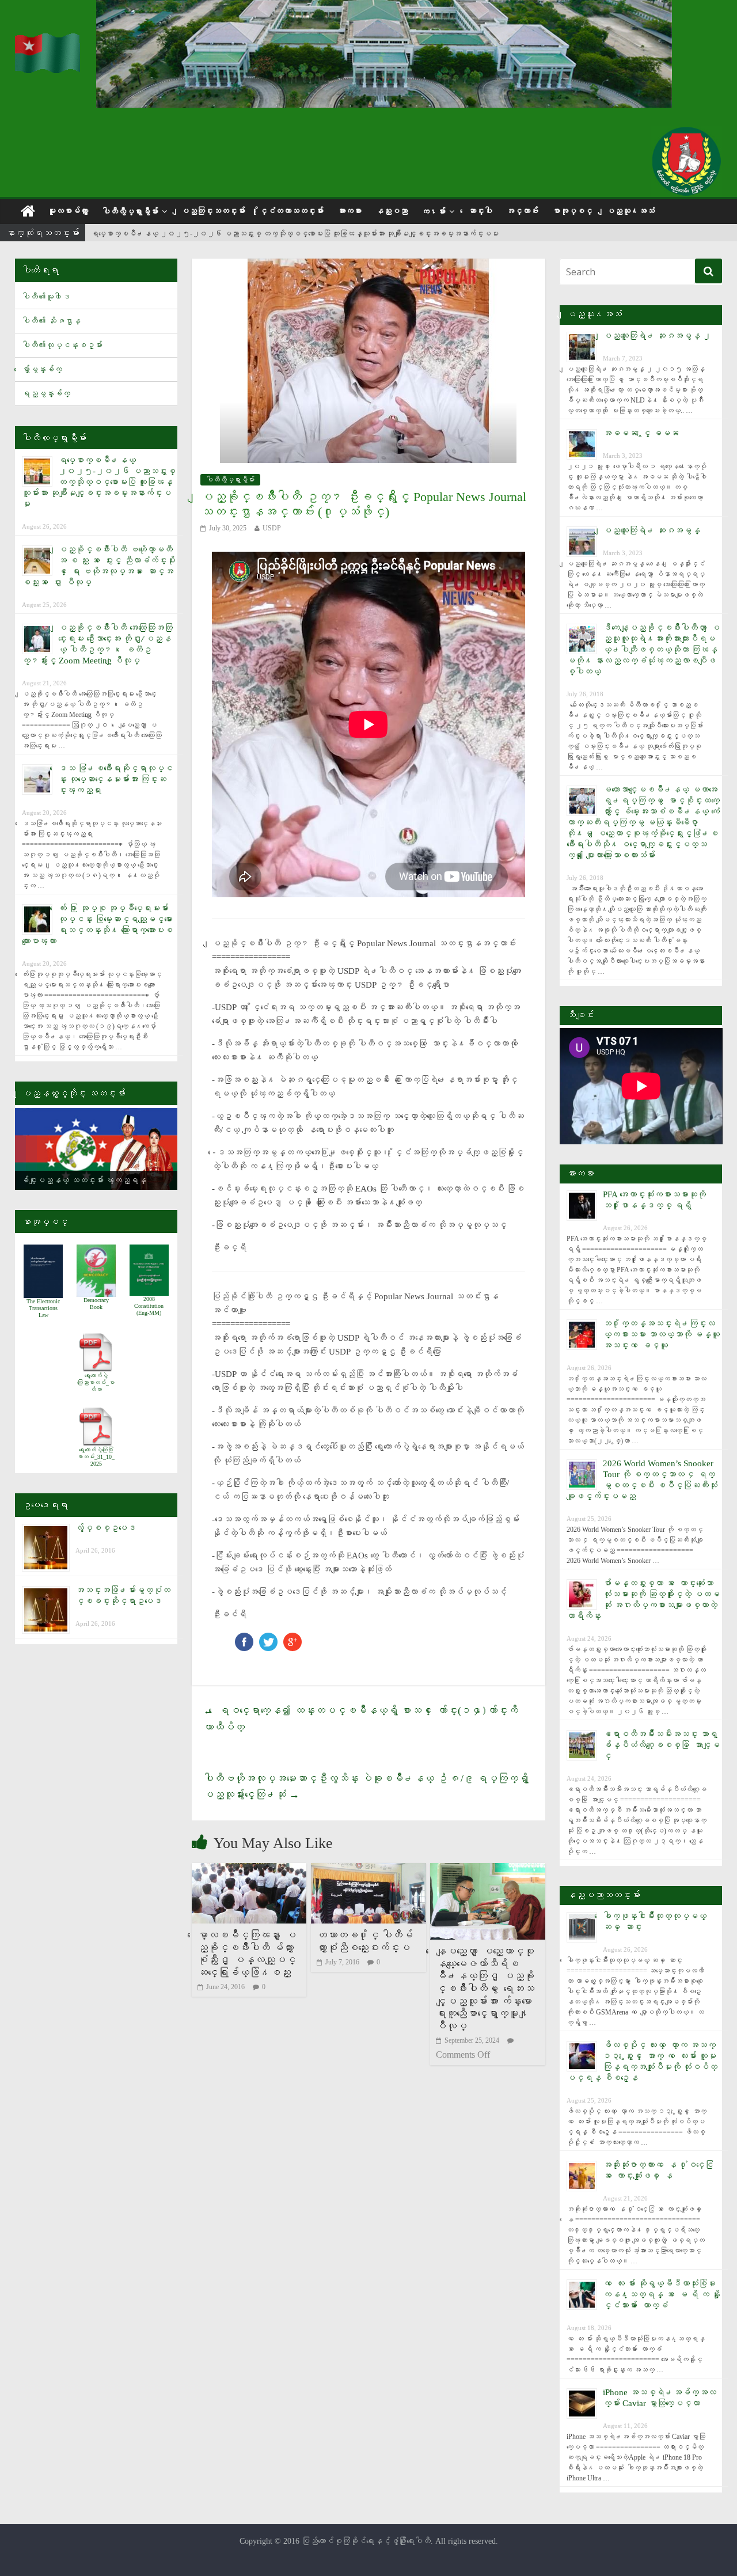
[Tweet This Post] (268, 1638)
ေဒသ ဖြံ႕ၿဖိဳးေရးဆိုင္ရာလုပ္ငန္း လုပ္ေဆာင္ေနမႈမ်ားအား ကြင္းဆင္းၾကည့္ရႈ (115, 779)
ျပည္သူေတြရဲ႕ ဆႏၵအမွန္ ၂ (657, 336)
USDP (272, 528)
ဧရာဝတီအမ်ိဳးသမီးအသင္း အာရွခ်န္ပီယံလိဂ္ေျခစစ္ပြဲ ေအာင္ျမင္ (661, 1745)
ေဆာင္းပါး (480, 211)
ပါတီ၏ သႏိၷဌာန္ (51, 321)
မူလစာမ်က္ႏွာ (68, 211)
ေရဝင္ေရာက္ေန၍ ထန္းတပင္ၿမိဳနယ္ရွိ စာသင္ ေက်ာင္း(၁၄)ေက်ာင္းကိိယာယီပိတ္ (361, 1719)
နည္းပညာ (392, 211)
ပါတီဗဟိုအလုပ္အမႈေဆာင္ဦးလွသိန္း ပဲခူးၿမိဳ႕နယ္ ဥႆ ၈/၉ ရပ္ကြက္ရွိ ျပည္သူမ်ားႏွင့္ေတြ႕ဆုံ (368, 1787)
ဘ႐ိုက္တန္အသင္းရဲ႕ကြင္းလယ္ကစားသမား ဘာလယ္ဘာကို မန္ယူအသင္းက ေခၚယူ (661, 1334)
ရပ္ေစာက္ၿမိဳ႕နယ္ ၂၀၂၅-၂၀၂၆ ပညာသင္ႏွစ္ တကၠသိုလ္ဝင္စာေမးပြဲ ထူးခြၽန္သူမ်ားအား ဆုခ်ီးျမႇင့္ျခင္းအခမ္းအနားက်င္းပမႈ (295, 234)
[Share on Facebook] (244, 1638)
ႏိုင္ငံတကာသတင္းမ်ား (291, 211)
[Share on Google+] (292, 1638)
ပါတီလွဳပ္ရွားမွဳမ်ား (130, 212)
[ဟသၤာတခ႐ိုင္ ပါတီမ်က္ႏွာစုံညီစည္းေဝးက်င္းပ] (368, 1870)
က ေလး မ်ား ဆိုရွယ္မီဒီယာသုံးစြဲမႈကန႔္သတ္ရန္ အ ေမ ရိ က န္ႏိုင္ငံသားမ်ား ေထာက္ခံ (662, 2294)
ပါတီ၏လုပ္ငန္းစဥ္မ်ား (62, 345)
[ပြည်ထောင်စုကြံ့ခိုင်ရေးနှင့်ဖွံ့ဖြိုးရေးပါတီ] (48, 41)
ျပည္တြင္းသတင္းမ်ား (213, 211)
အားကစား (349, 211)
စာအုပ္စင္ (572, 211)
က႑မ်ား (434, 212)
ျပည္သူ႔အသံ (630, 211)
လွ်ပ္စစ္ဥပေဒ (106, 1528)
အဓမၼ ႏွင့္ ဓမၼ (641, 433)
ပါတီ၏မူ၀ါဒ (46, 297)
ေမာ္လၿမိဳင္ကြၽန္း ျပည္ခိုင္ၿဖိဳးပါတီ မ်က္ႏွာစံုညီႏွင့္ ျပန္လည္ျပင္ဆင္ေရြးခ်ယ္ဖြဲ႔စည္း (247, 1954)
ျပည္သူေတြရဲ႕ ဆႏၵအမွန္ (651, 530)
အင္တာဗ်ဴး (522, 211)
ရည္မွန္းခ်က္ (46, 394)
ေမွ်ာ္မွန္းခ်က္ (42, 369)
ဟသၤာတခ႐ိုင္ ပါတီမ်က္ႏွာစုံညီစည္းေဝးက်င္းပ (365, 1941)
